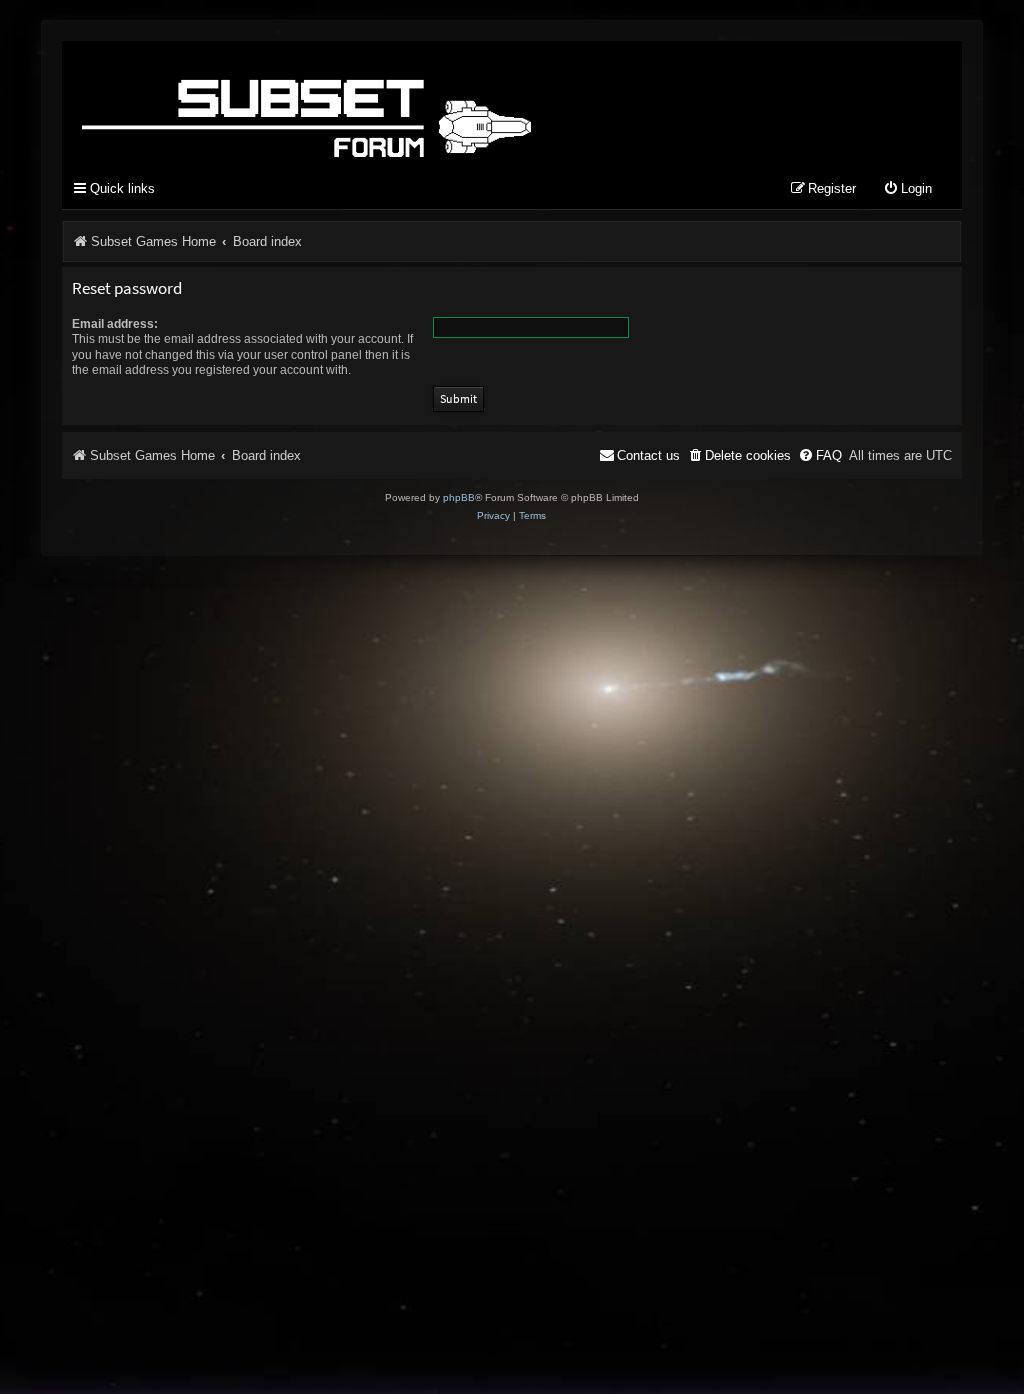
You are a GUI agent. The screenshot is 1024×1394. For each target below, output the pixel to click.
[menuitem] (907, 189)
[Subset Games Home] (432, 103)
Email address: (115, 324)
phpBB (459, 497)
